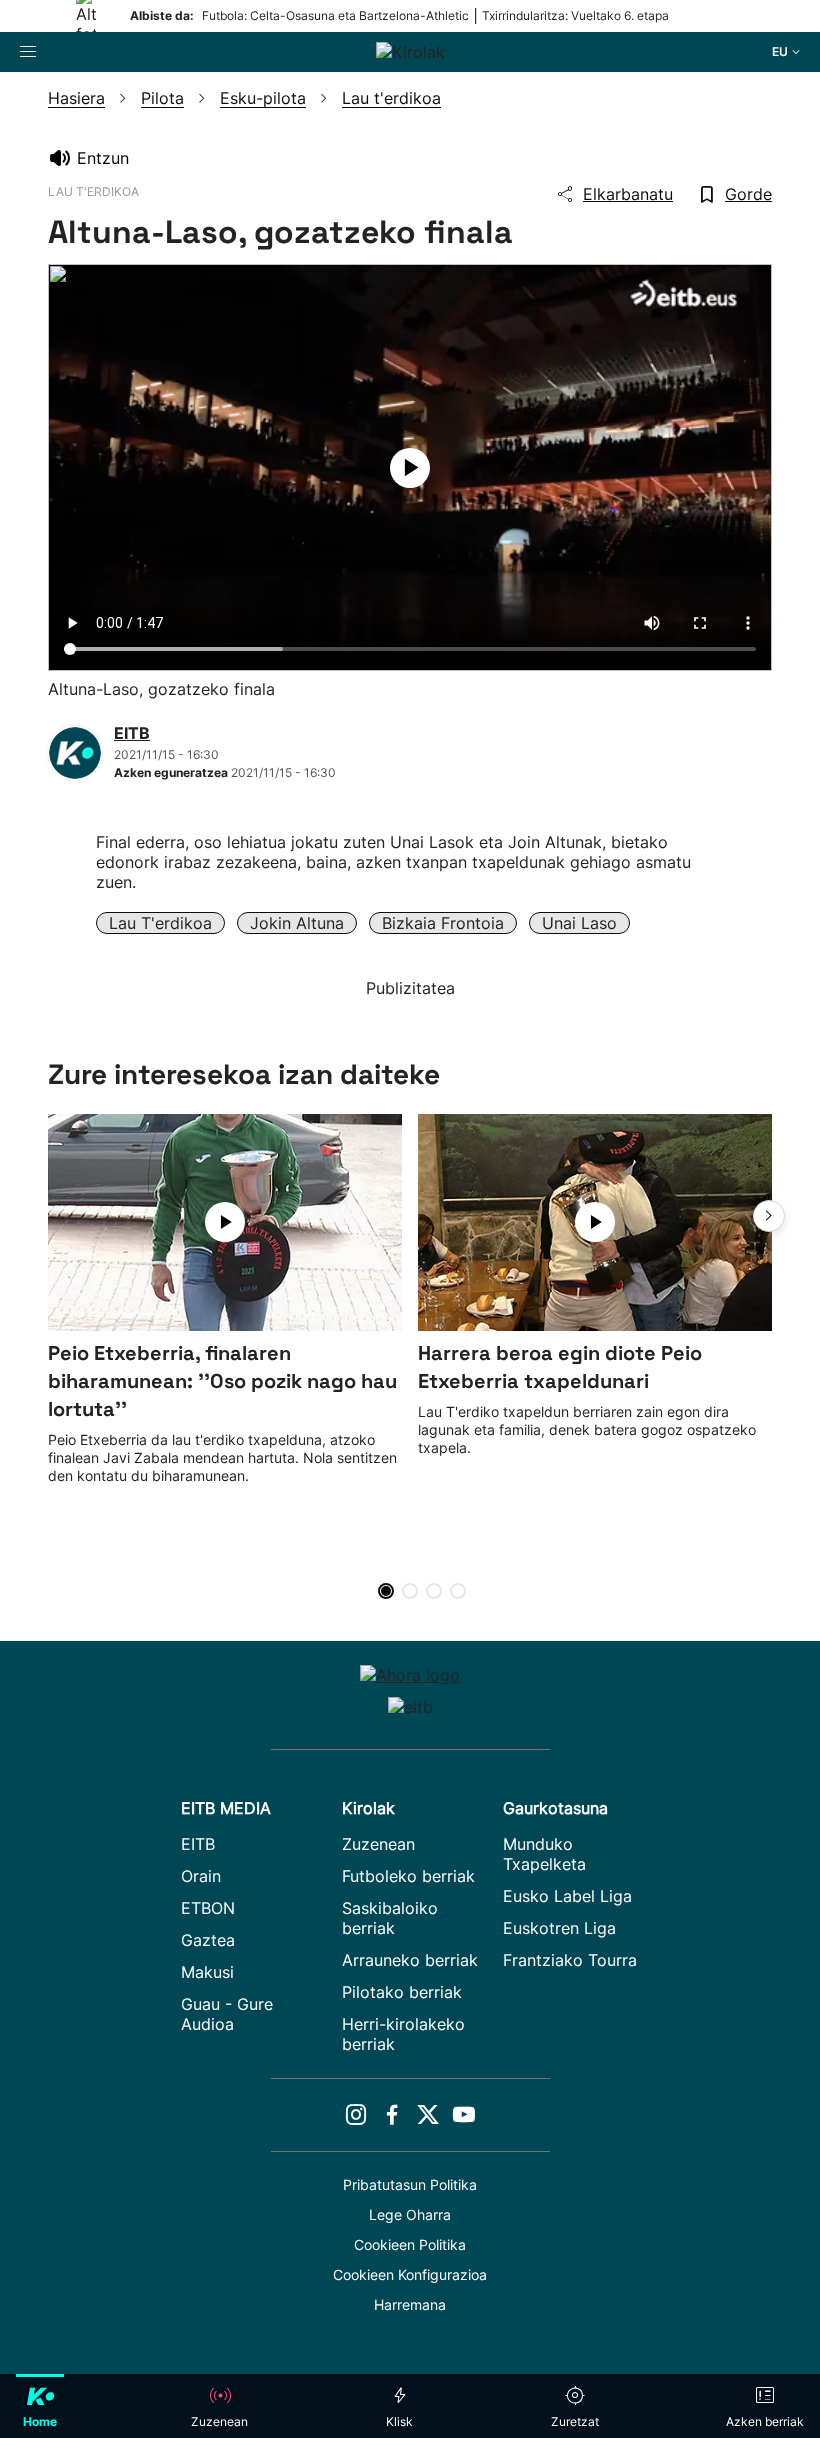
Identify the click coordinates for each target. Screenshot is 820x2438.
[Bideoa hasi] (410, 468)
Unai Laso (579, 923)
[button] (769, 1216)
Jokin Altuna (297, 923)
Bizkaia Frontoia (443, 923)
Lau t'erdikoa (160, 923)
